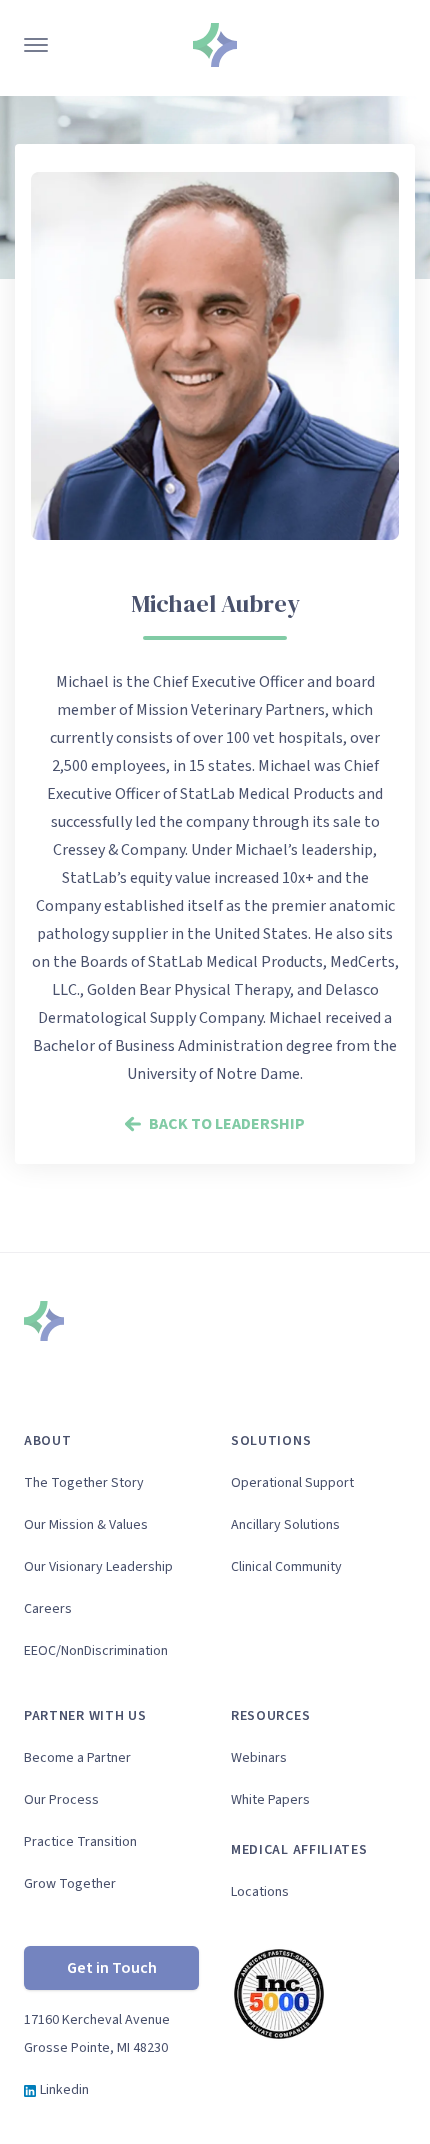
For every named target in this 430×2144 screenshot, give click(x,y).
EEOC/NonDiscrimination (96, 1651)
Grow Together (70, 1884)
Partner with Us (85, 1716)
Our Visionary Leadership (98, 1567)
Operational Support (292, 1483)
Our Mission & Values (86, 1525)
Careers (48, 1609)
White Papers (270, 1800)
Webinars (259, 1758)
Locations (260, 1892)
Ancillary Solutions (285, 1525)
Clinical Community (286, 1567)
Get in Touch (112, 1968)
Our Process (61, 1800)
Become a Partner (77, 1758)
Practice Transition (80, 1842)
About (48, 1441)
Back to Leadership (227, 1124)
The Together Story (84, 1483)
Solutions (271, 1441)
